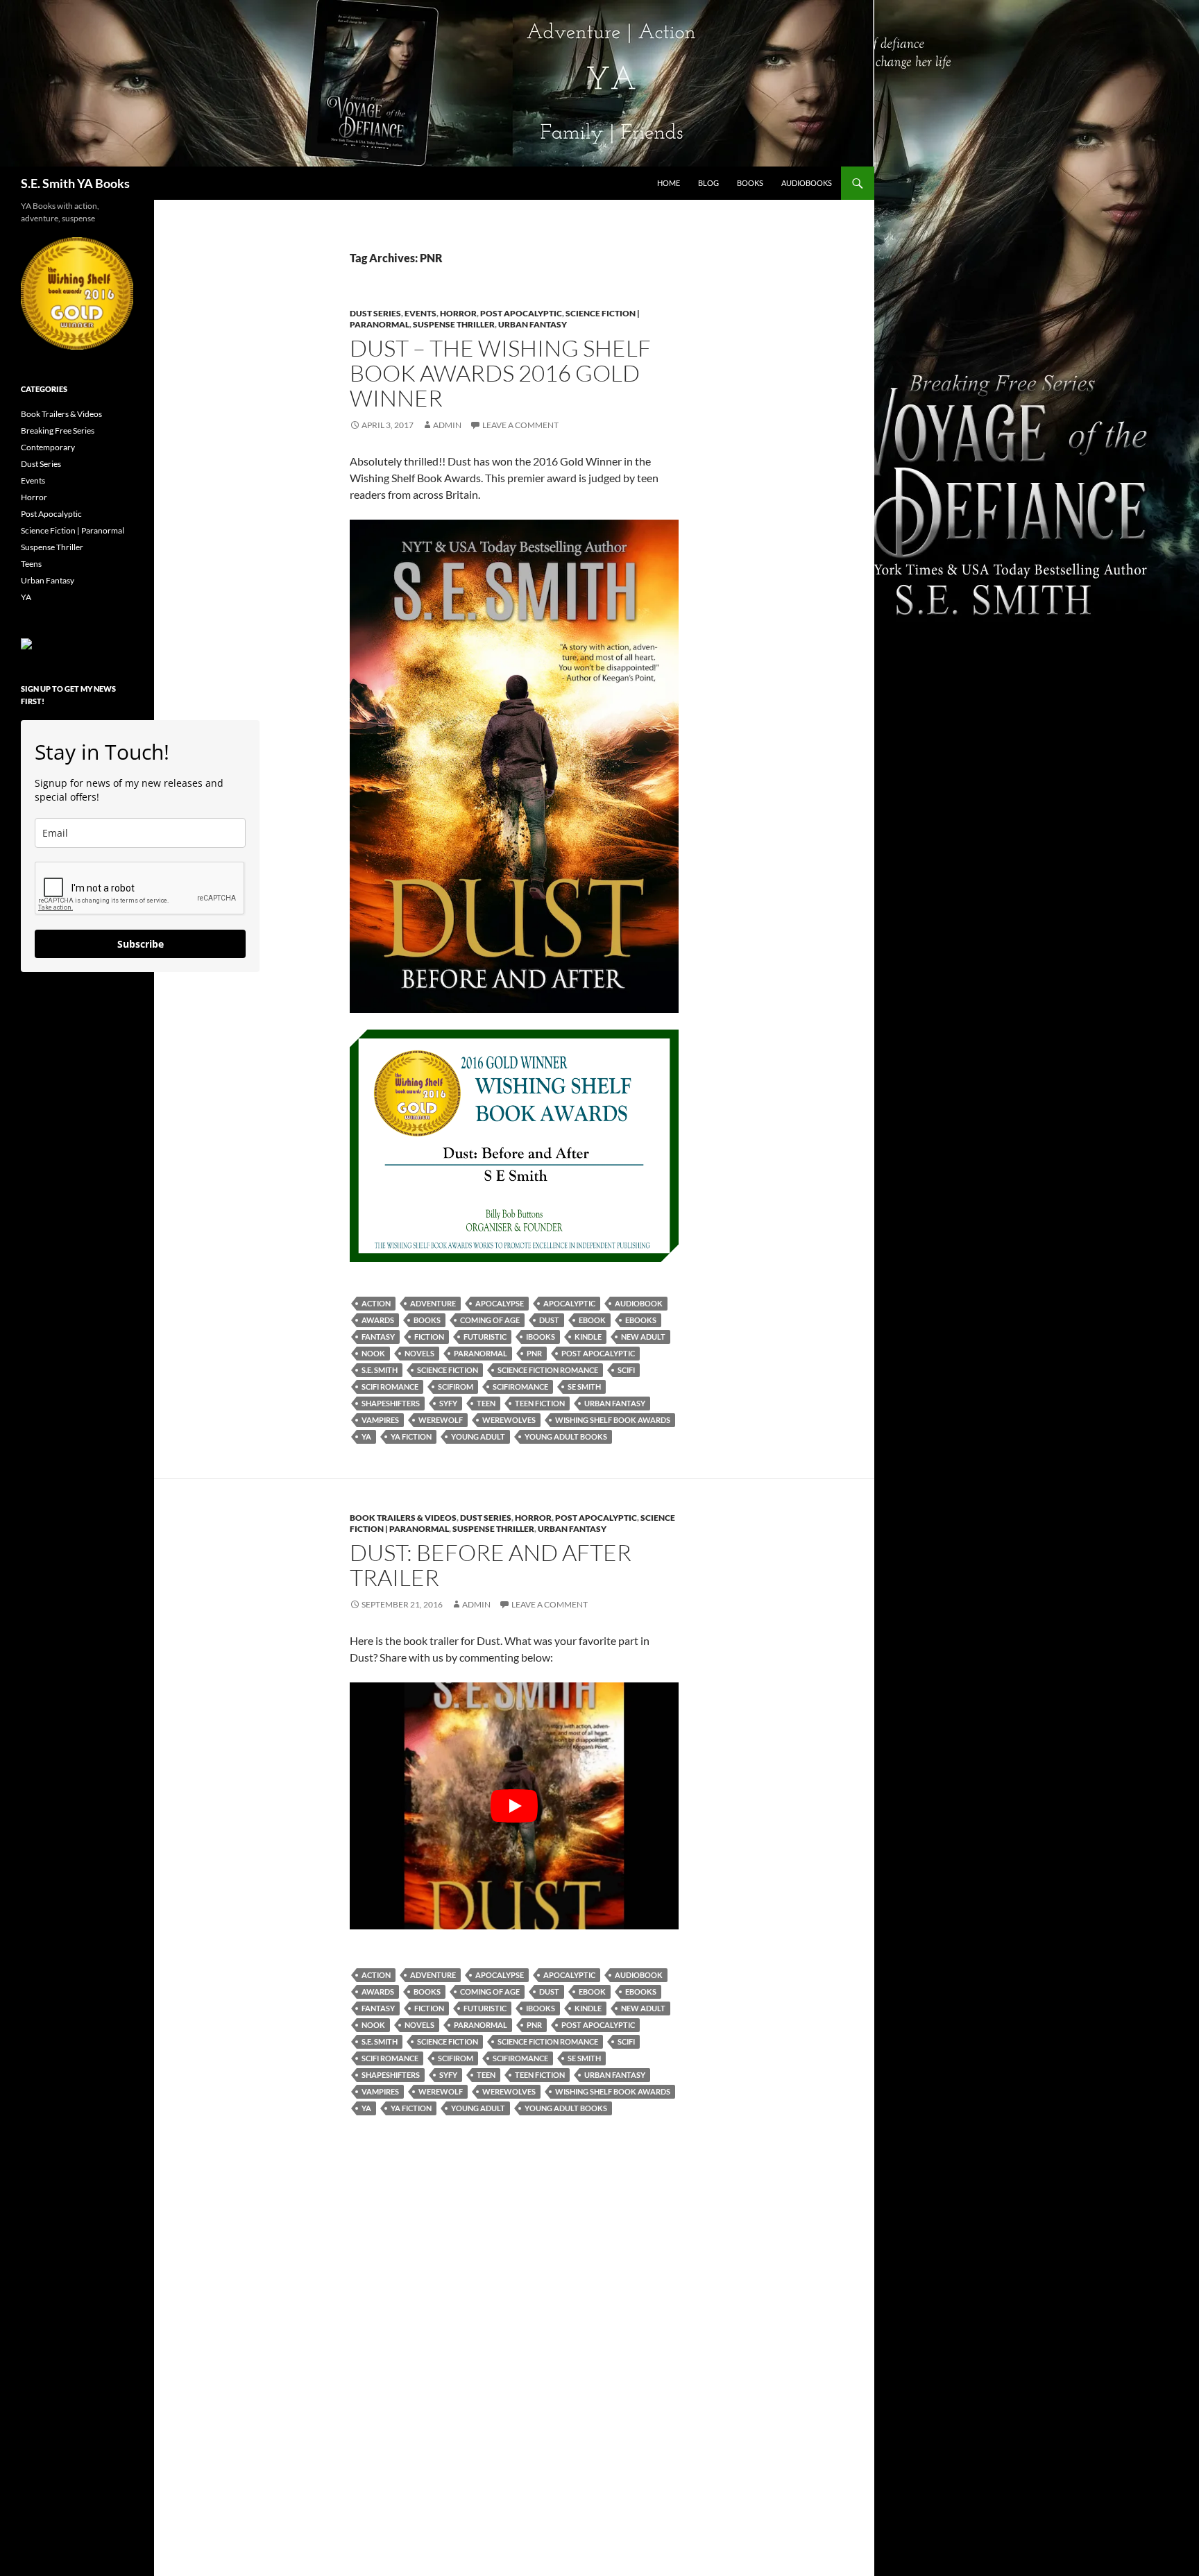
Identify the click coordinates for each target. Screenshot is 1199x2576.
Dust (549, 1320)
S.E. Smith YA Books (75, 183)
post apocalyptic (598, 1353)
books (427, 1320)
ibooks (541, 1337)
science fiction (448, 1370)
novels (419, 1353)
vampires (380, 1420)
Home (669, 183)
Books (750, 183)
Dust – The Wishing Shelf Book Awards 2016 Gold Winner (500, 373)
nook (373, 1353)
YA (26, 597)
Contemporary (48, 447)
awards (378, 1320)
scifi (626, 1370)
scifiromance (520, 1387)
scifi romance (390, 1387)
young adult (478, 1436)
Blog (708, 183)
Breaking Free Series (58, 430)
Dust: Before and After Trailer (491, 1565)
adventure (433, 1303)
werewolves (509, 1420)
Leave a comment (520, 425)
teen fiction (540, 1403)
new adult (643, 1337)
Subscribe (141, 944)
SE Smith (584, 1387)
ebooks (641, 1320)
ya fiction (411, 1436)
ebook (592, 1320)
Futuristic (485, 1337)
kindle (588, 1337)
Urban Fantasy (533, 324)
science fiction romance (548, 1370)
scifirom (456, 1387)
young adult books (566, 1436)
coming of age (490, 1320)
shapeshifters (391, 1403)
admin (447, 425)
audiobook (639, 1303)
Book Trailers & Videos (403, 1518)
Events (420, 313)
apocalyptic (569, 1303)
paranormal (481, 1353)
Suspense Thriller (454, 324)
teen (486, 1403)
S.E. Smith (380, 1370)
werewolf (441, 1420)
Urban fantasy (615, 1403)
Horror (458, 313)
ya (366, 1436)
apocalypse (500, 1303)
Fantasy (378, 1337)
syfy (448, 1403)
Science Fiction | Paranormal (73, 530)
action (376, 1303)
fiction (429, 1337)
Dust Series (375, 313)
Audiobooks (807, 183)
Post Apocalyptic (521, 313)
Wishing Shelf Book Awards (613, 1420)
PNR (534, 1353)
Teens (31, 564)
